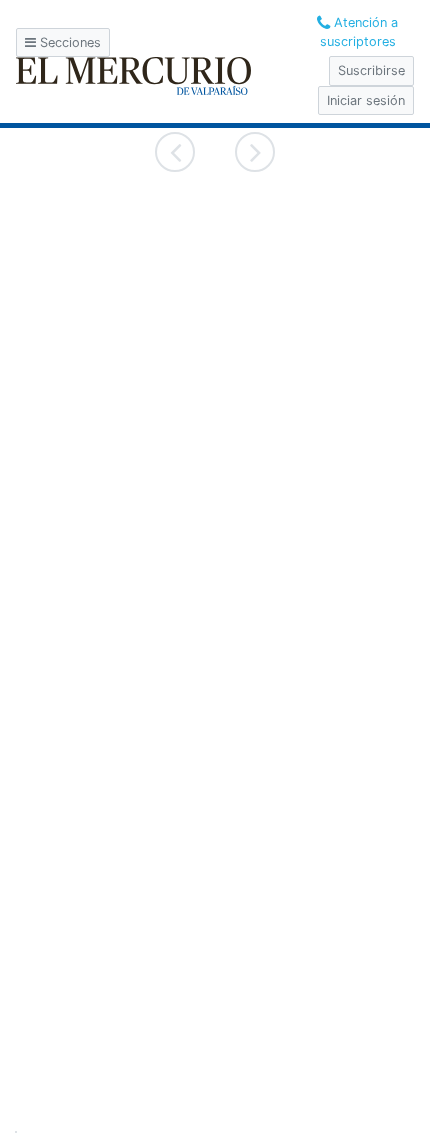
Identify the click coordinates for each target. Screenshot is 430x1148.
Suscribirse (371, 70)
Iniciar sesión (366, 100)
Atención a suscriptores (359, 32)
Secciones (68, 42)
